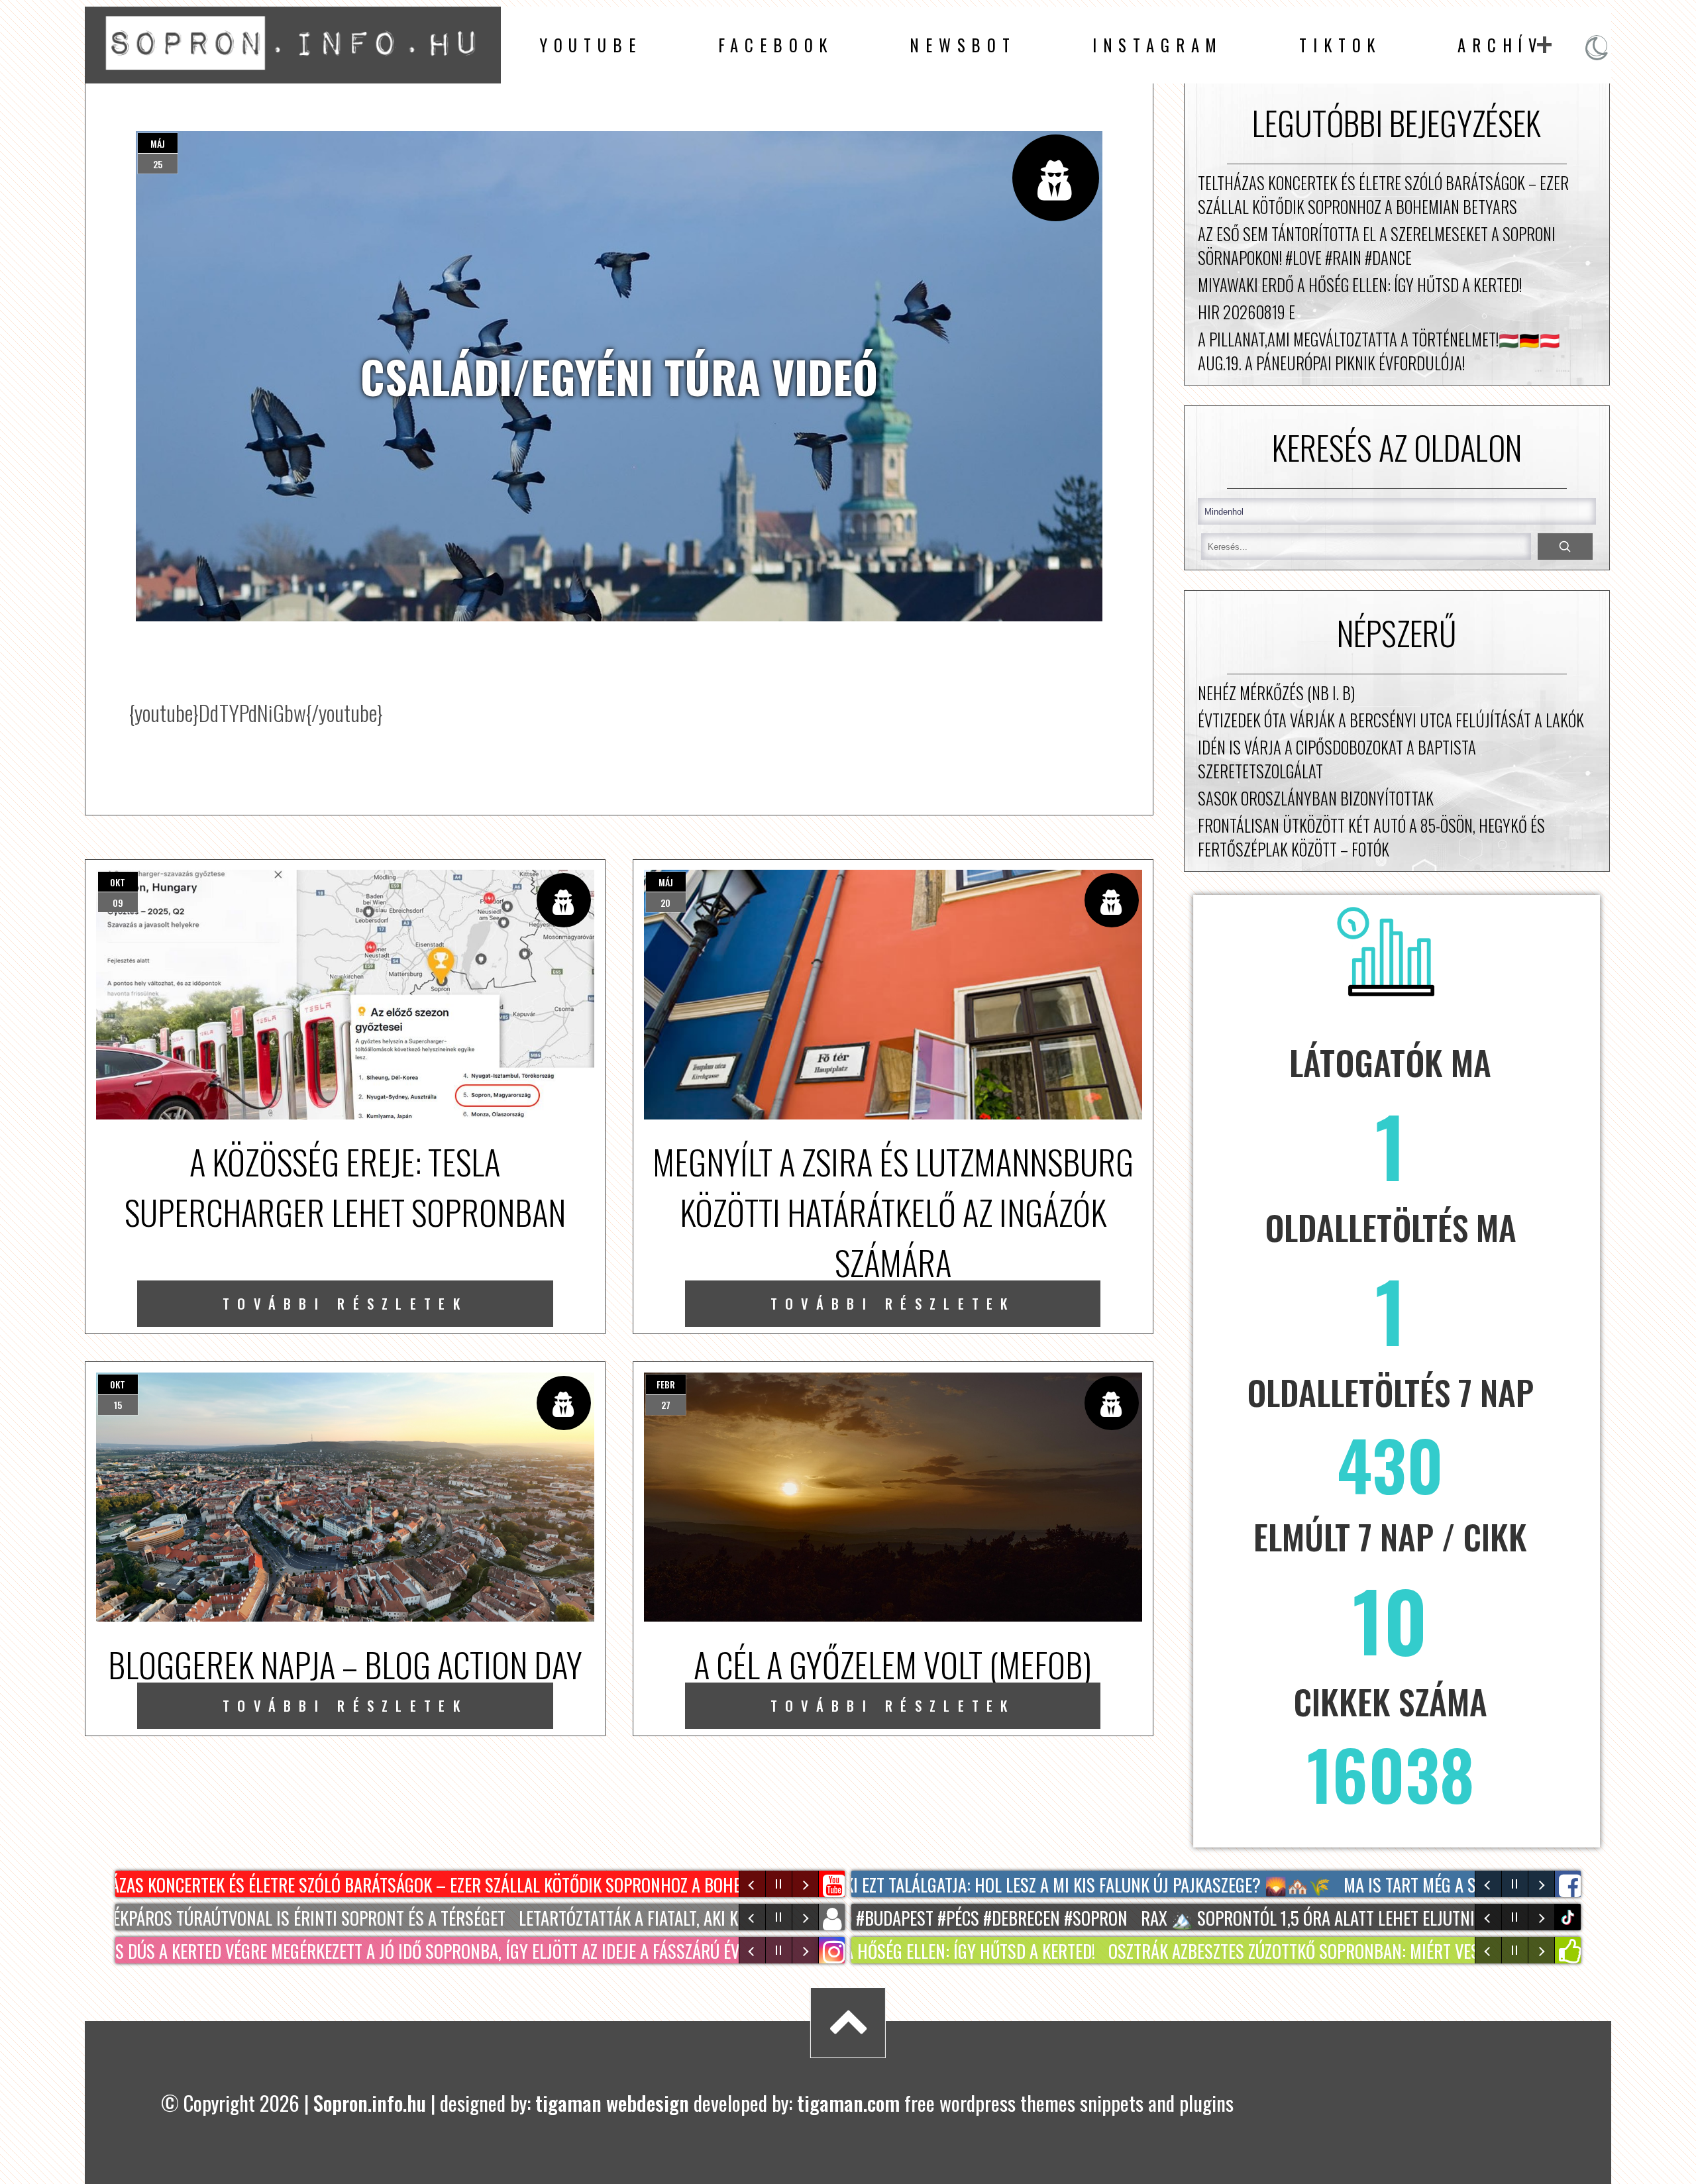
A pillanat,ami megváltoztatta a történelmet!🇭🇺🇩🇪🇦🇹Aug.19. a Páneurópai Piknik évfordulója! (1379, 351)
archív (1500, 45)
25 (158, 164)
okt (118, 882)
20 (665, 903)
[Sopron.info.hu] (293, 74)
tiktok (1569, 1917)
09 (118, 903)
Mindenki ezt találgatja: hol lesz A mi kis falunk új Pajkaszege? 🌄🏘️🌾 (1032, 1884)
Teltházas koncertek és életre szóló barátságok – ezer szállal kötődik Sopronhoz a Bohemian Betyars (1383, 195)
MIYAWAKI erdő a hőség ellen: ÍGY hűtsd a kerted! (1360, 285)
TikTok (1340, 45)
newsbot (963, 45)
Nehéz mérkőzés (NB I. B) (1276, 693)
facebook (776, 45)
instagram (1158, 45)
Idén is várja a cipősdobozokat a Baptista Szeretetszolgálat (1337, 759)
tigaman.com (848, 2103)
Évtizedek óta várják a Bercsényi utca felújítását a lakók (1391, 720)
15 (118, 1405)
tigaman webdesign (612, 2103)
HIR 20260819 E (1246, 312)
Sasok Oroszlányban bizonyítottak (1316, 798)
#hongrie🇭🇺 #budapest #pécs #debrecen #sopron (902, 1917)
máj (158, 143)
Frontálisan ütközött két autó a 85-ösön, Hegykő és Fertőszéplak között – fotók (1371, 837)
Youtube (591, 45)
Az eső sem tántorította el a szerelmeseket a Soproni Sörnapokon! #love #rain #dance (1377, 246)
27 (666, 1405)
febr (666, 1384)
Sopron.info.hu (370, 2103)
